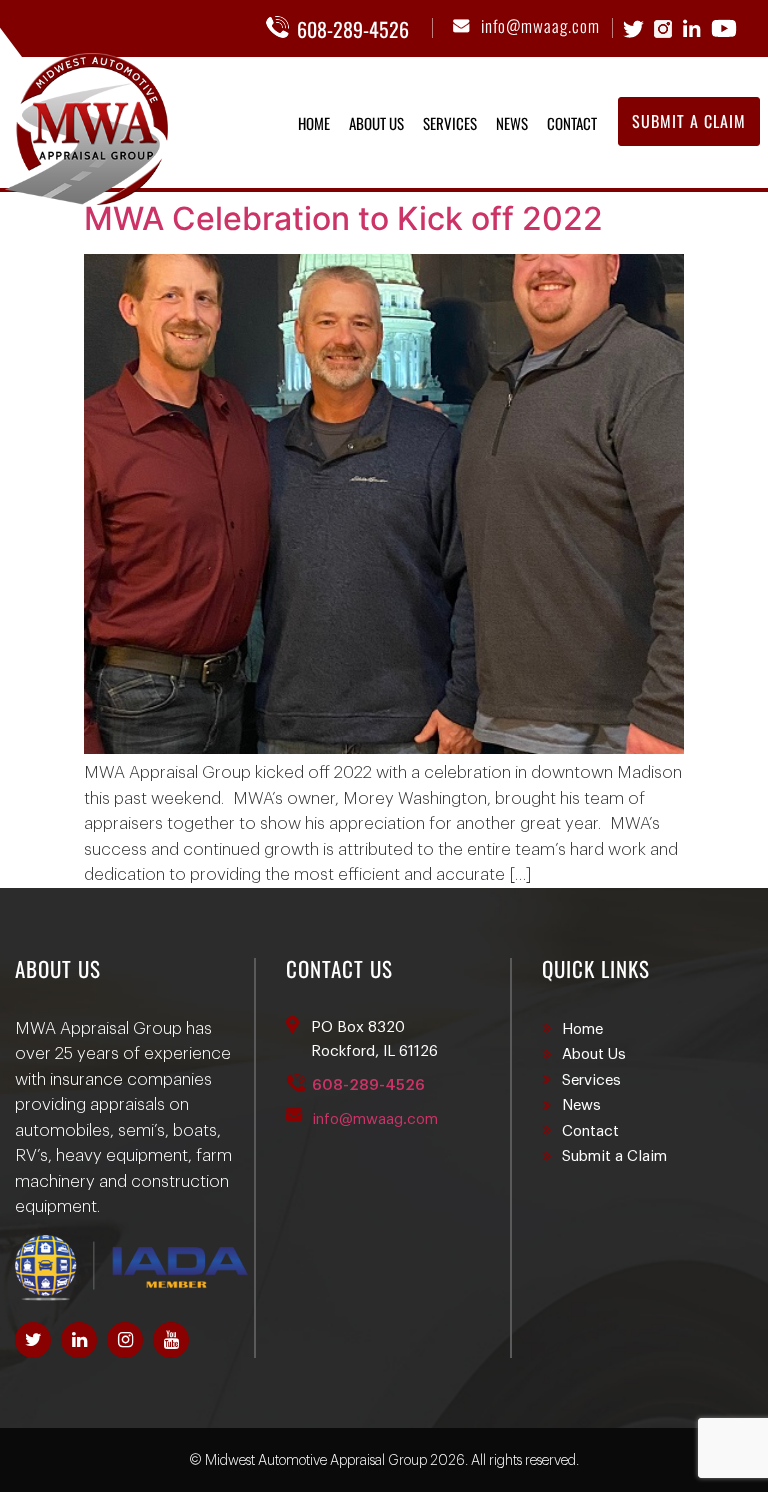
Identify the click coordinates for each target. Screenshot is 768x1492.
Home (314, 123)
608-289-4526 (353, 29)
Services (450, 123)
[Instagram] (125, 1340)
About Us (376, 123)
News (512, 123)
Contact (572, 123)
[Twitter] (33, 1340)
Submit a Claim (614, 1156)
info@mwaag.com (540, 25)
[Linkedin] (79, 1340)
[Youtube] (171, 1340)
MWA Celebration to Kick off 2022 (343, 218)
